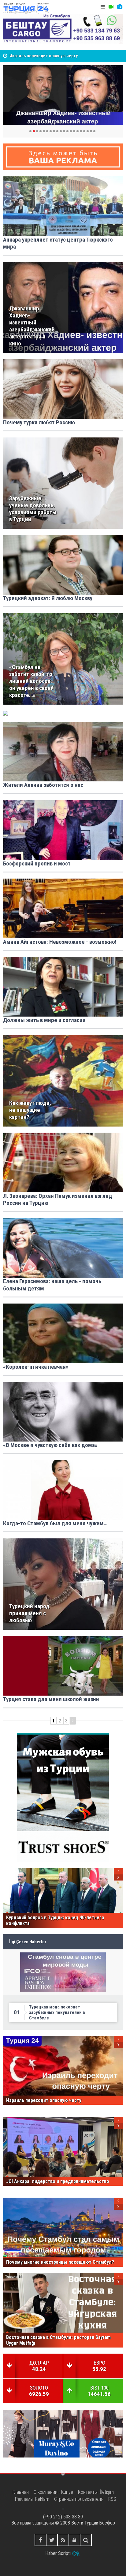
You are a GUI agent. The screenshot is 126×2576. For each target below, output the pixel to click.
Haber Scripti (58, 2553)
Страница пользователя (79, 2499)
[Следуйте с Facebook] (41, 2540)
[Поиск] (86, 2540)
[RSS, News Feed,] (63, 2540)
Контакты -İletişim (96, 2492)
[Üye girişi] (74, 2540)
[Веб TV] (111, 7)
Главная (21, 2492)
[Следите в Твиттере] (52, 2540)
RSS (112, 2499)
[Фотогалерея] (120, 7)
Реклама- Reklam (32, 2499)
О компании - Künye (53, 2492)
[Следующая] (73, 1721)
